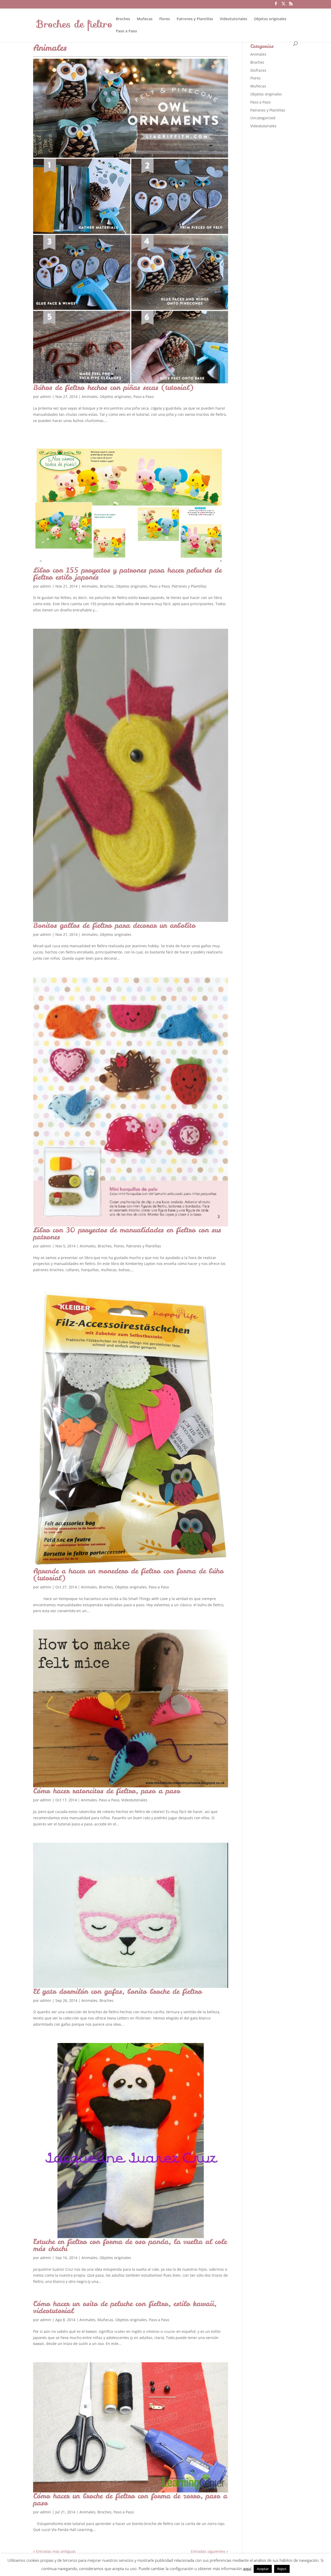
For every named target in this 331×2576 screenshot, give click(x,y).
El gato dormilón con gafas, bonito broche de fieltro (118, 1991)
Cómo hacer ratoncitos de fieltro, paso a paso (107, 1791)
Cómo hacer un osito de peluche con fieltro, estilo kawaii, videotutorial (125, 2307)
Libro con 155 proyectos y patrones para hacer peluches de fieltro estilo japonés (127, 573)
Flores (165, 19)
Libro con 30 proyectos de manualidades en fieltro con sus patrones (127, 1233)
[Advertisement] (289, 214)
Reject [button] (282, 2569)
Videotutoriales (234, 19)
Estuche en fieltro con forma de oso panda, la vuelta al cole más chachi (130, 2245)
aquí (247, 2568)
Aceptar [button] (263, 2569)
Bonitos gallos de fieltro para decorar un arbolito (114, 925)
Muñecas (145, 19)
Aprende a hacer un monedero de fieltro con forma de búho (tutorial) (128, 1574)
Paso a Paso (126, 31)
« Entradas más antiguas (54, 2551)
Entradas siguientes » (209, 2551)
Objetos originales (270, 19)
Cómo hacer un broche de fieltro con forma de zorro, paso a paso (130, 2499)
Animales (90, 397)
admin (46, 397)
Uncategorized (263, 118)
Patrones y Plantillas (195, 19)
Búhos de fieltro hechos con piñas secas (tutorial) (113, 387)
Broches (123, 19)
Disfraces (258, 70)
